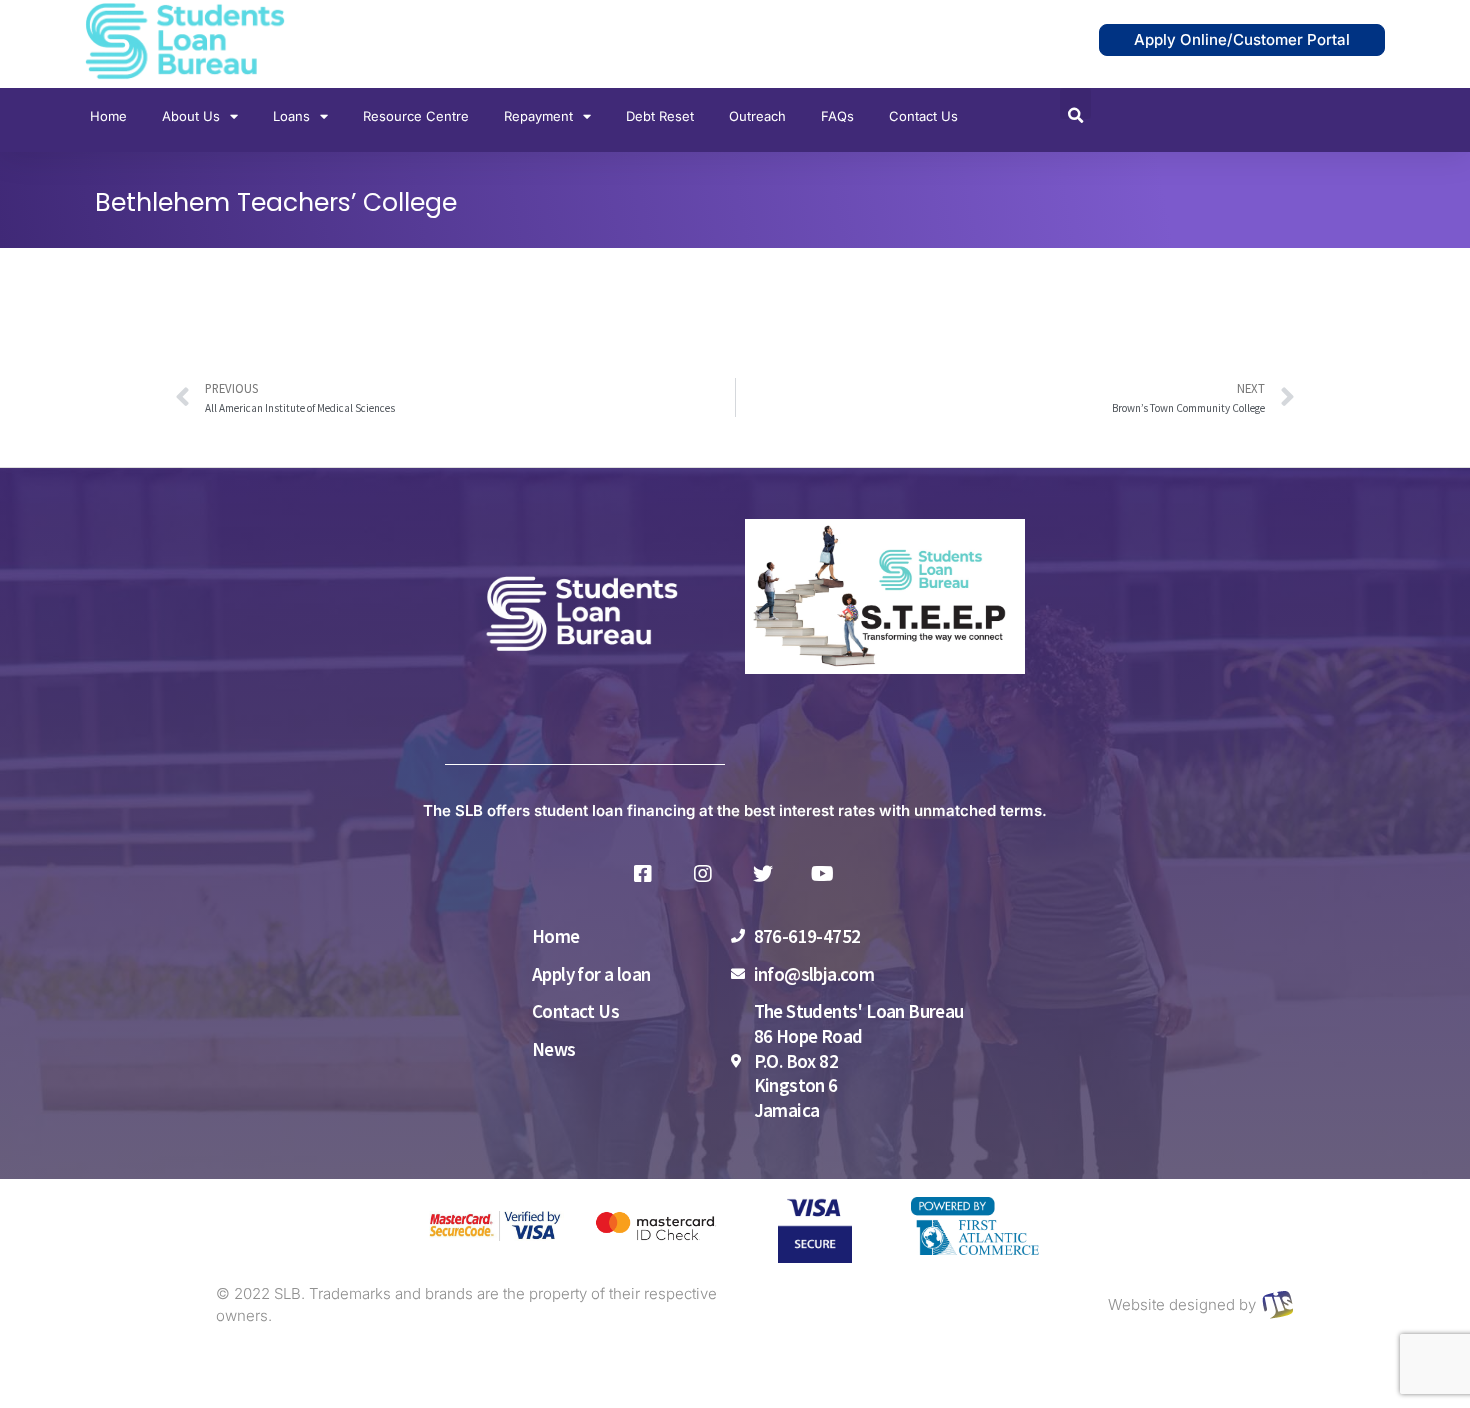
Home (108, 116)
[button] (1075, 103)
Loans (291, 116)
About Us (191, 116)
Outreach (757, 116)
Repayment (538, 116)
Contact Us (923, 116)
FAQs (837, 116)
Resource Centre (416, 116)
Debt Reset (660, 116)
